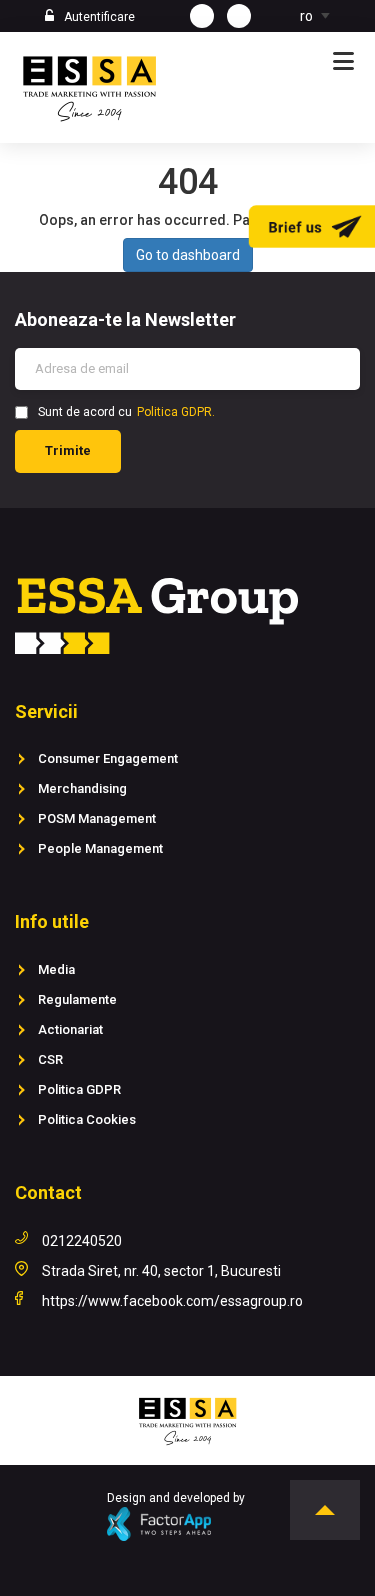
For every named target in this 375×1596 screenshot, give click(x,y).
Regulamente (77, 999)
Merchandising (82, 788)
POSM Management (97, 818)
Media (56, 969)
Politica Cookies (87, 1119)
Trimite (68, 450)
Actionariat (70, 1029)
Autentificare (99, 17)
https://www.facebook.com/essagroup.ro (172, 1301)
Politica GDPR (79, 1089)
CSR (50, 1059)
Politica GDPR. (176, 412)
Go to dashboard (188, 255)
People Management (100, 848)
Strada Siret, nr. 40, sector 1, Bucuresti (161, 1271)
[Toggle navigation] (343, 62)
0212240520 (82, 1241)
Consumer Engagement (108, 758)
